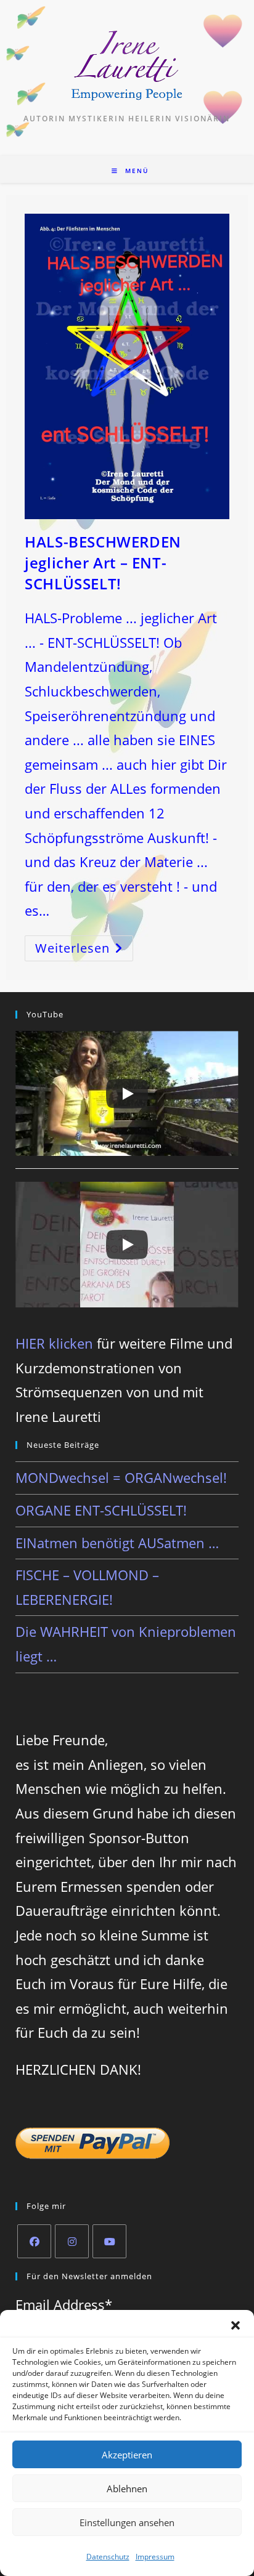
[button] (236, 2325)
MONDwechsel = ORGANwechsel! (121, 1477)
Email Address (64, 2304)
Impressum (155, 2557)
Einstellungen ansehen (127, 2522)
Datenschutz (108, 2557)
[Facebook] (34, 2241)
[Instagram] (72, 2241)
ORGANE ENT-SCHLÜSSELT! (101, 1510)
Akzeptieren (127, 2455)
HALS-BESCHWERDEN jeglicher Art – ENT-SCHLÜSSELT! (103, 562)
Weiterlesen (84, 951)
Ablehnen (127, 2489)
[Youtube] (109, 2241)
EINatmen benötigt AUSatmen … (117, 1543)
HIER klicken (54, 1343)
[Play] (127, 1094)
